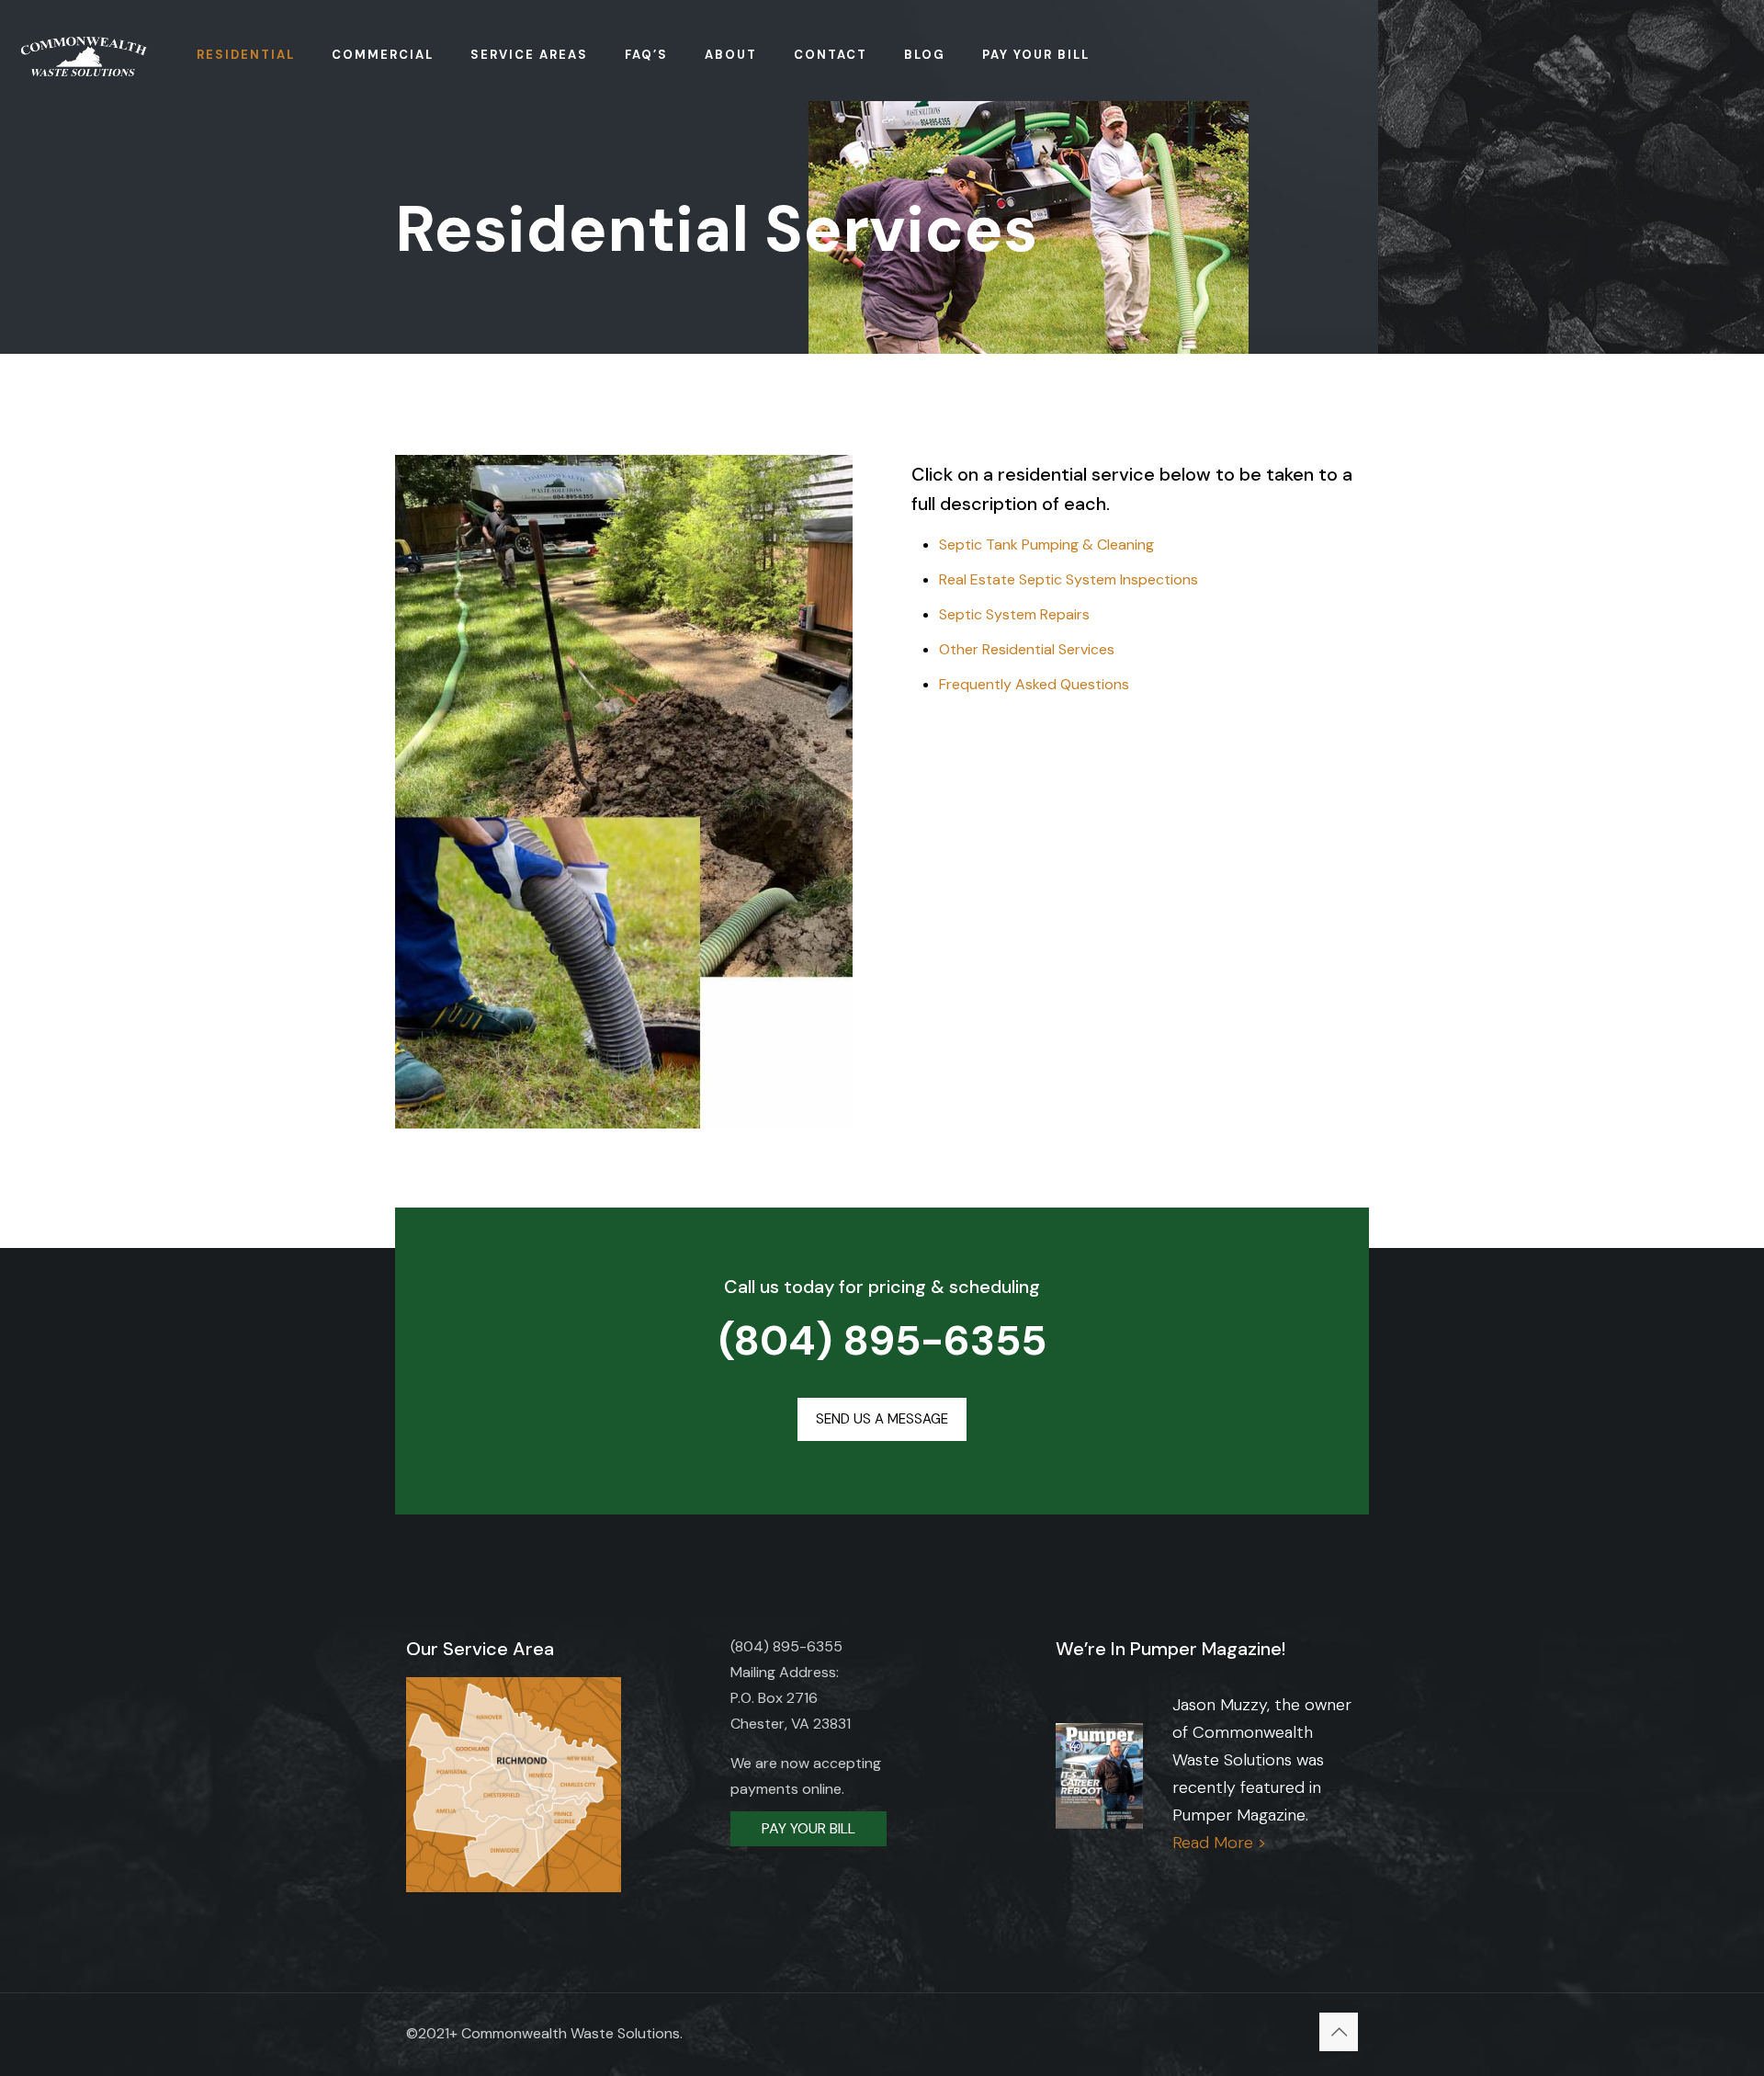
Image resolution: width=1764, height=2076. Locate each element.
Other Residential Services (1027, 649)
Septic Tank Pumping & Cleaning (1046, 545)
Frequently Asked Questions (1034, 684)
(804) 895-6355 (882, 1340)
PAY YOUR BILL (808, 1828)
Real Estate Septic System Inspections (1069, 579)
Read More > (1219, 1843)
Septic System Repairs (1014, 614)
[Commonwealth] (85, 55)
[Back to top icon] (1339, 2032)
